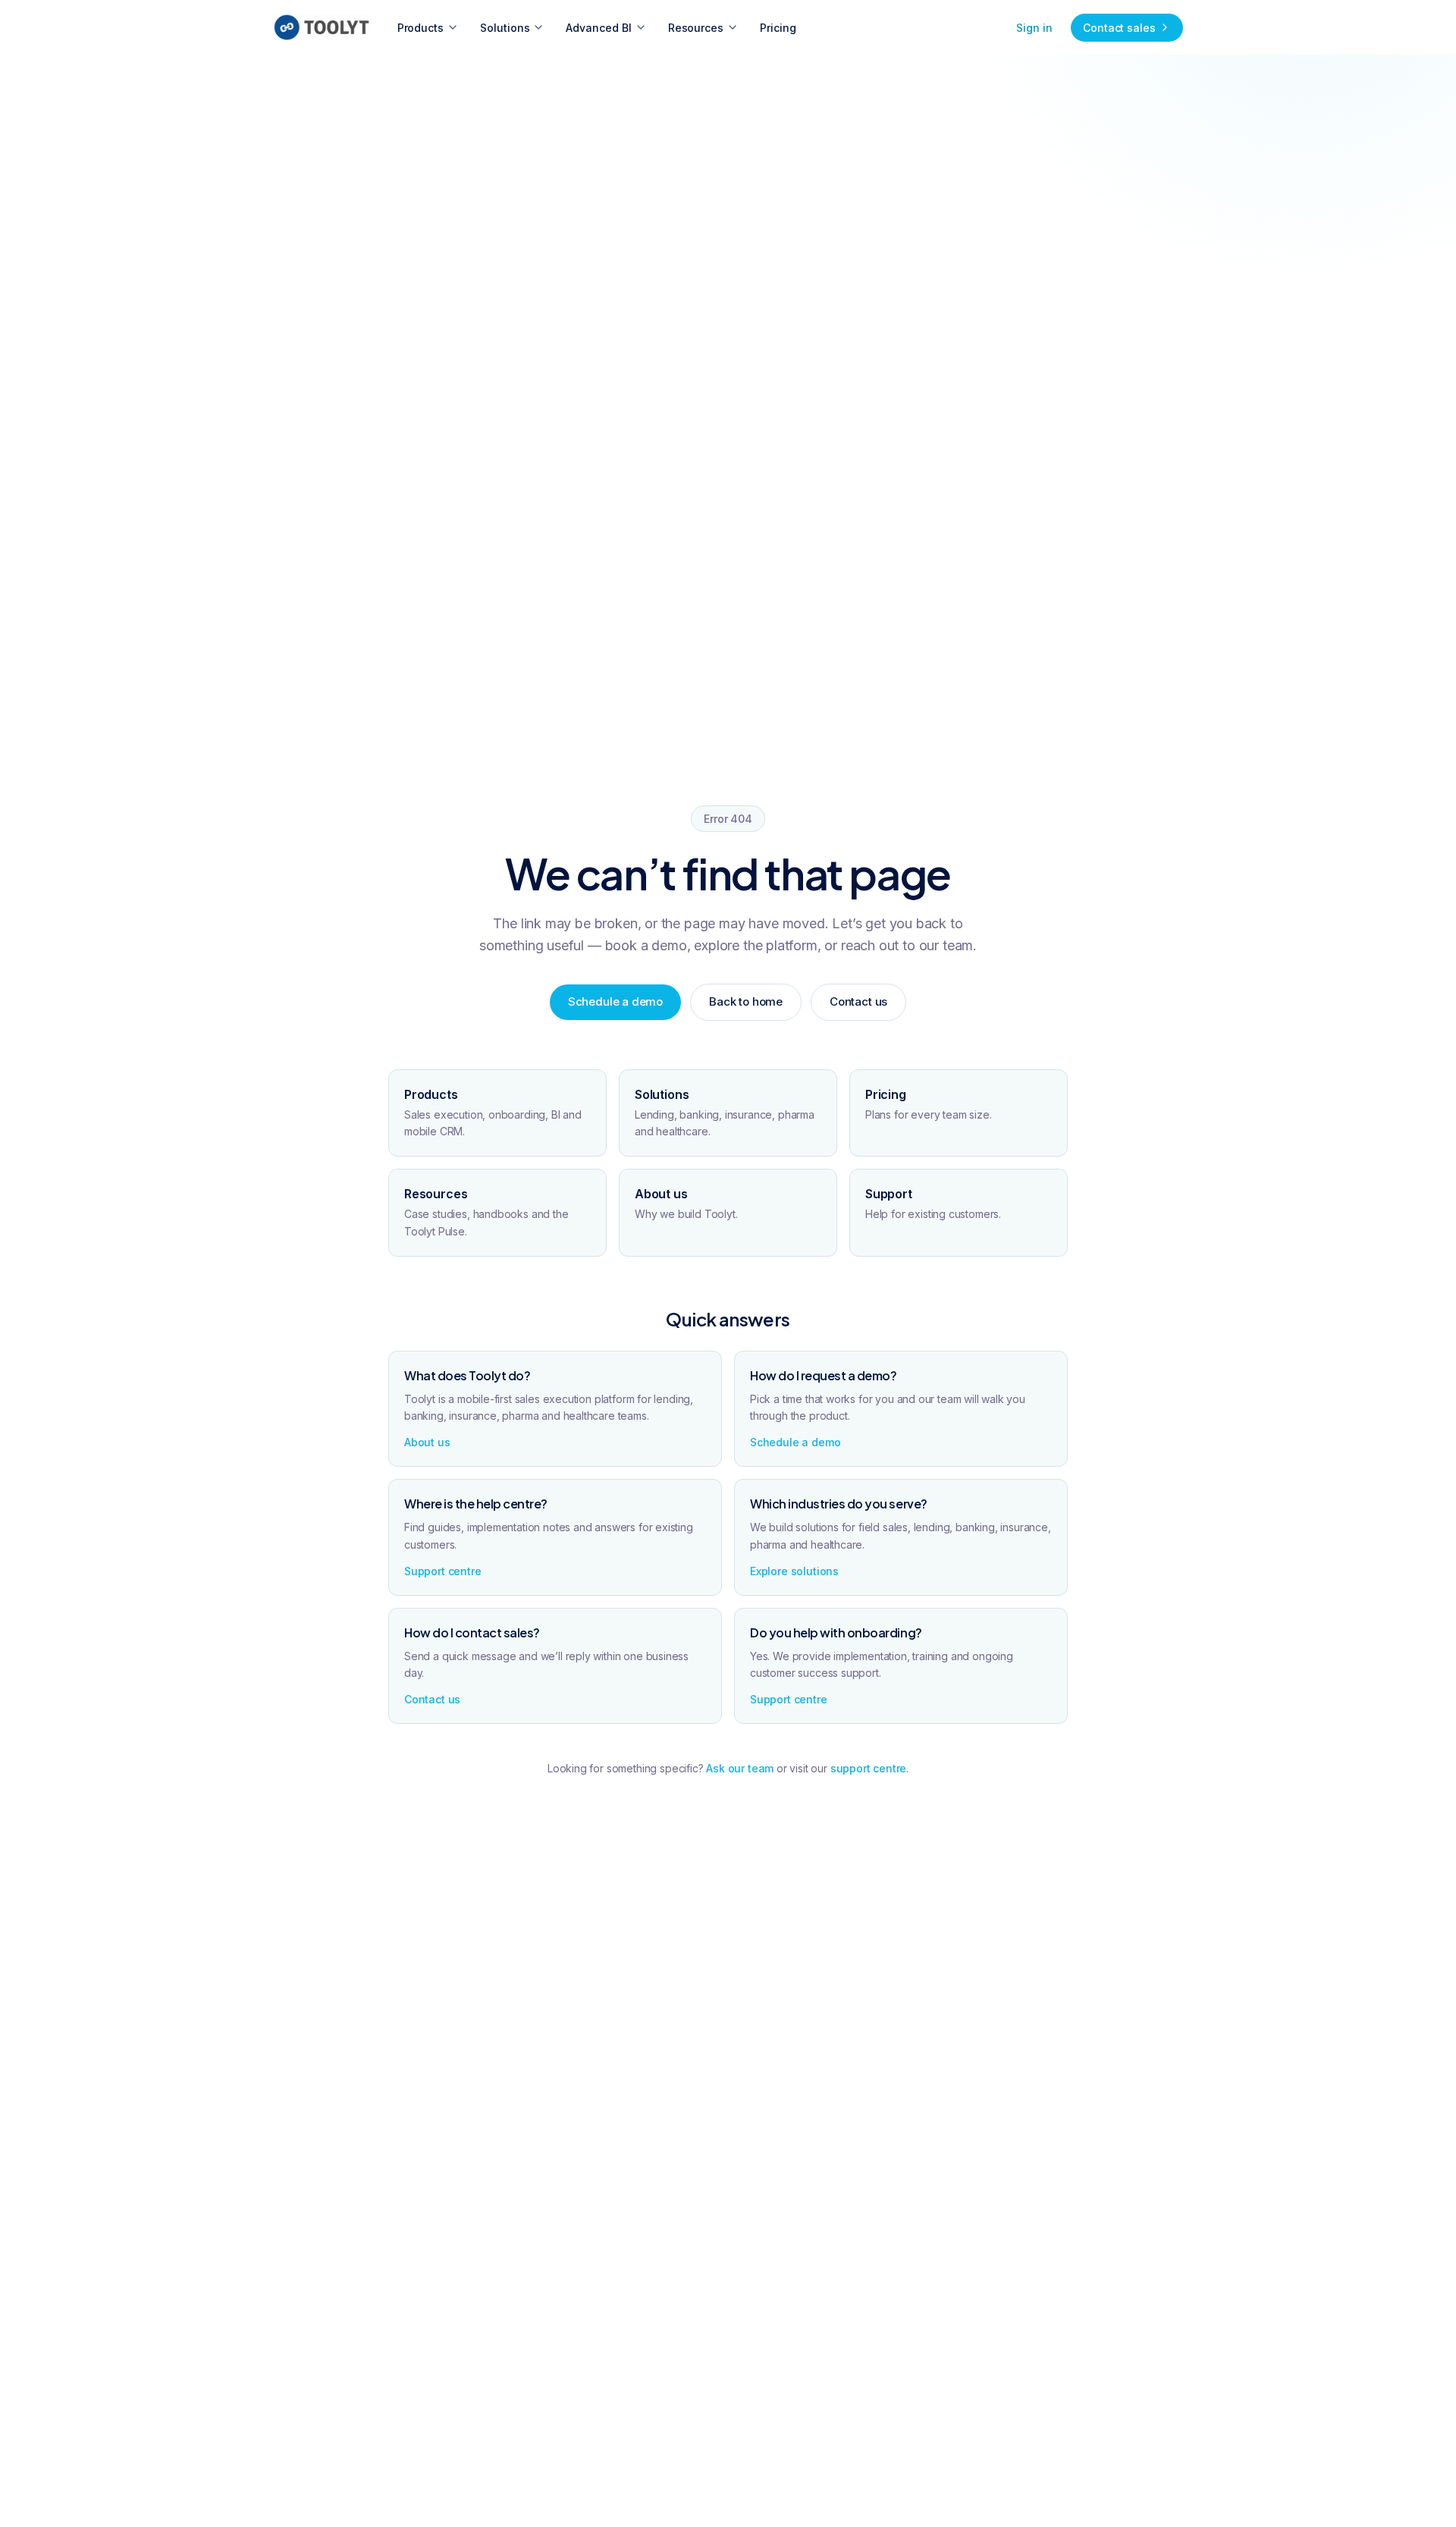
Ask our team (740, 1768)
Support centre (443, 1571)
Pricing (778, 28)
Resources (696, 28)
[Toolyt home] (322, 27)
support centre (869, 1768)
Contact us (858, 1001)
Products (420, 28)
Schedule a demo (615, 1001)
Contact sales (1119, 28)
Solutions (505, 28)
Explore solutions (794, 1571)
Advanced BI (598, 28)
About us (427, 1442)
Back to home (746, 1001)
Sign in (1034, 28)
